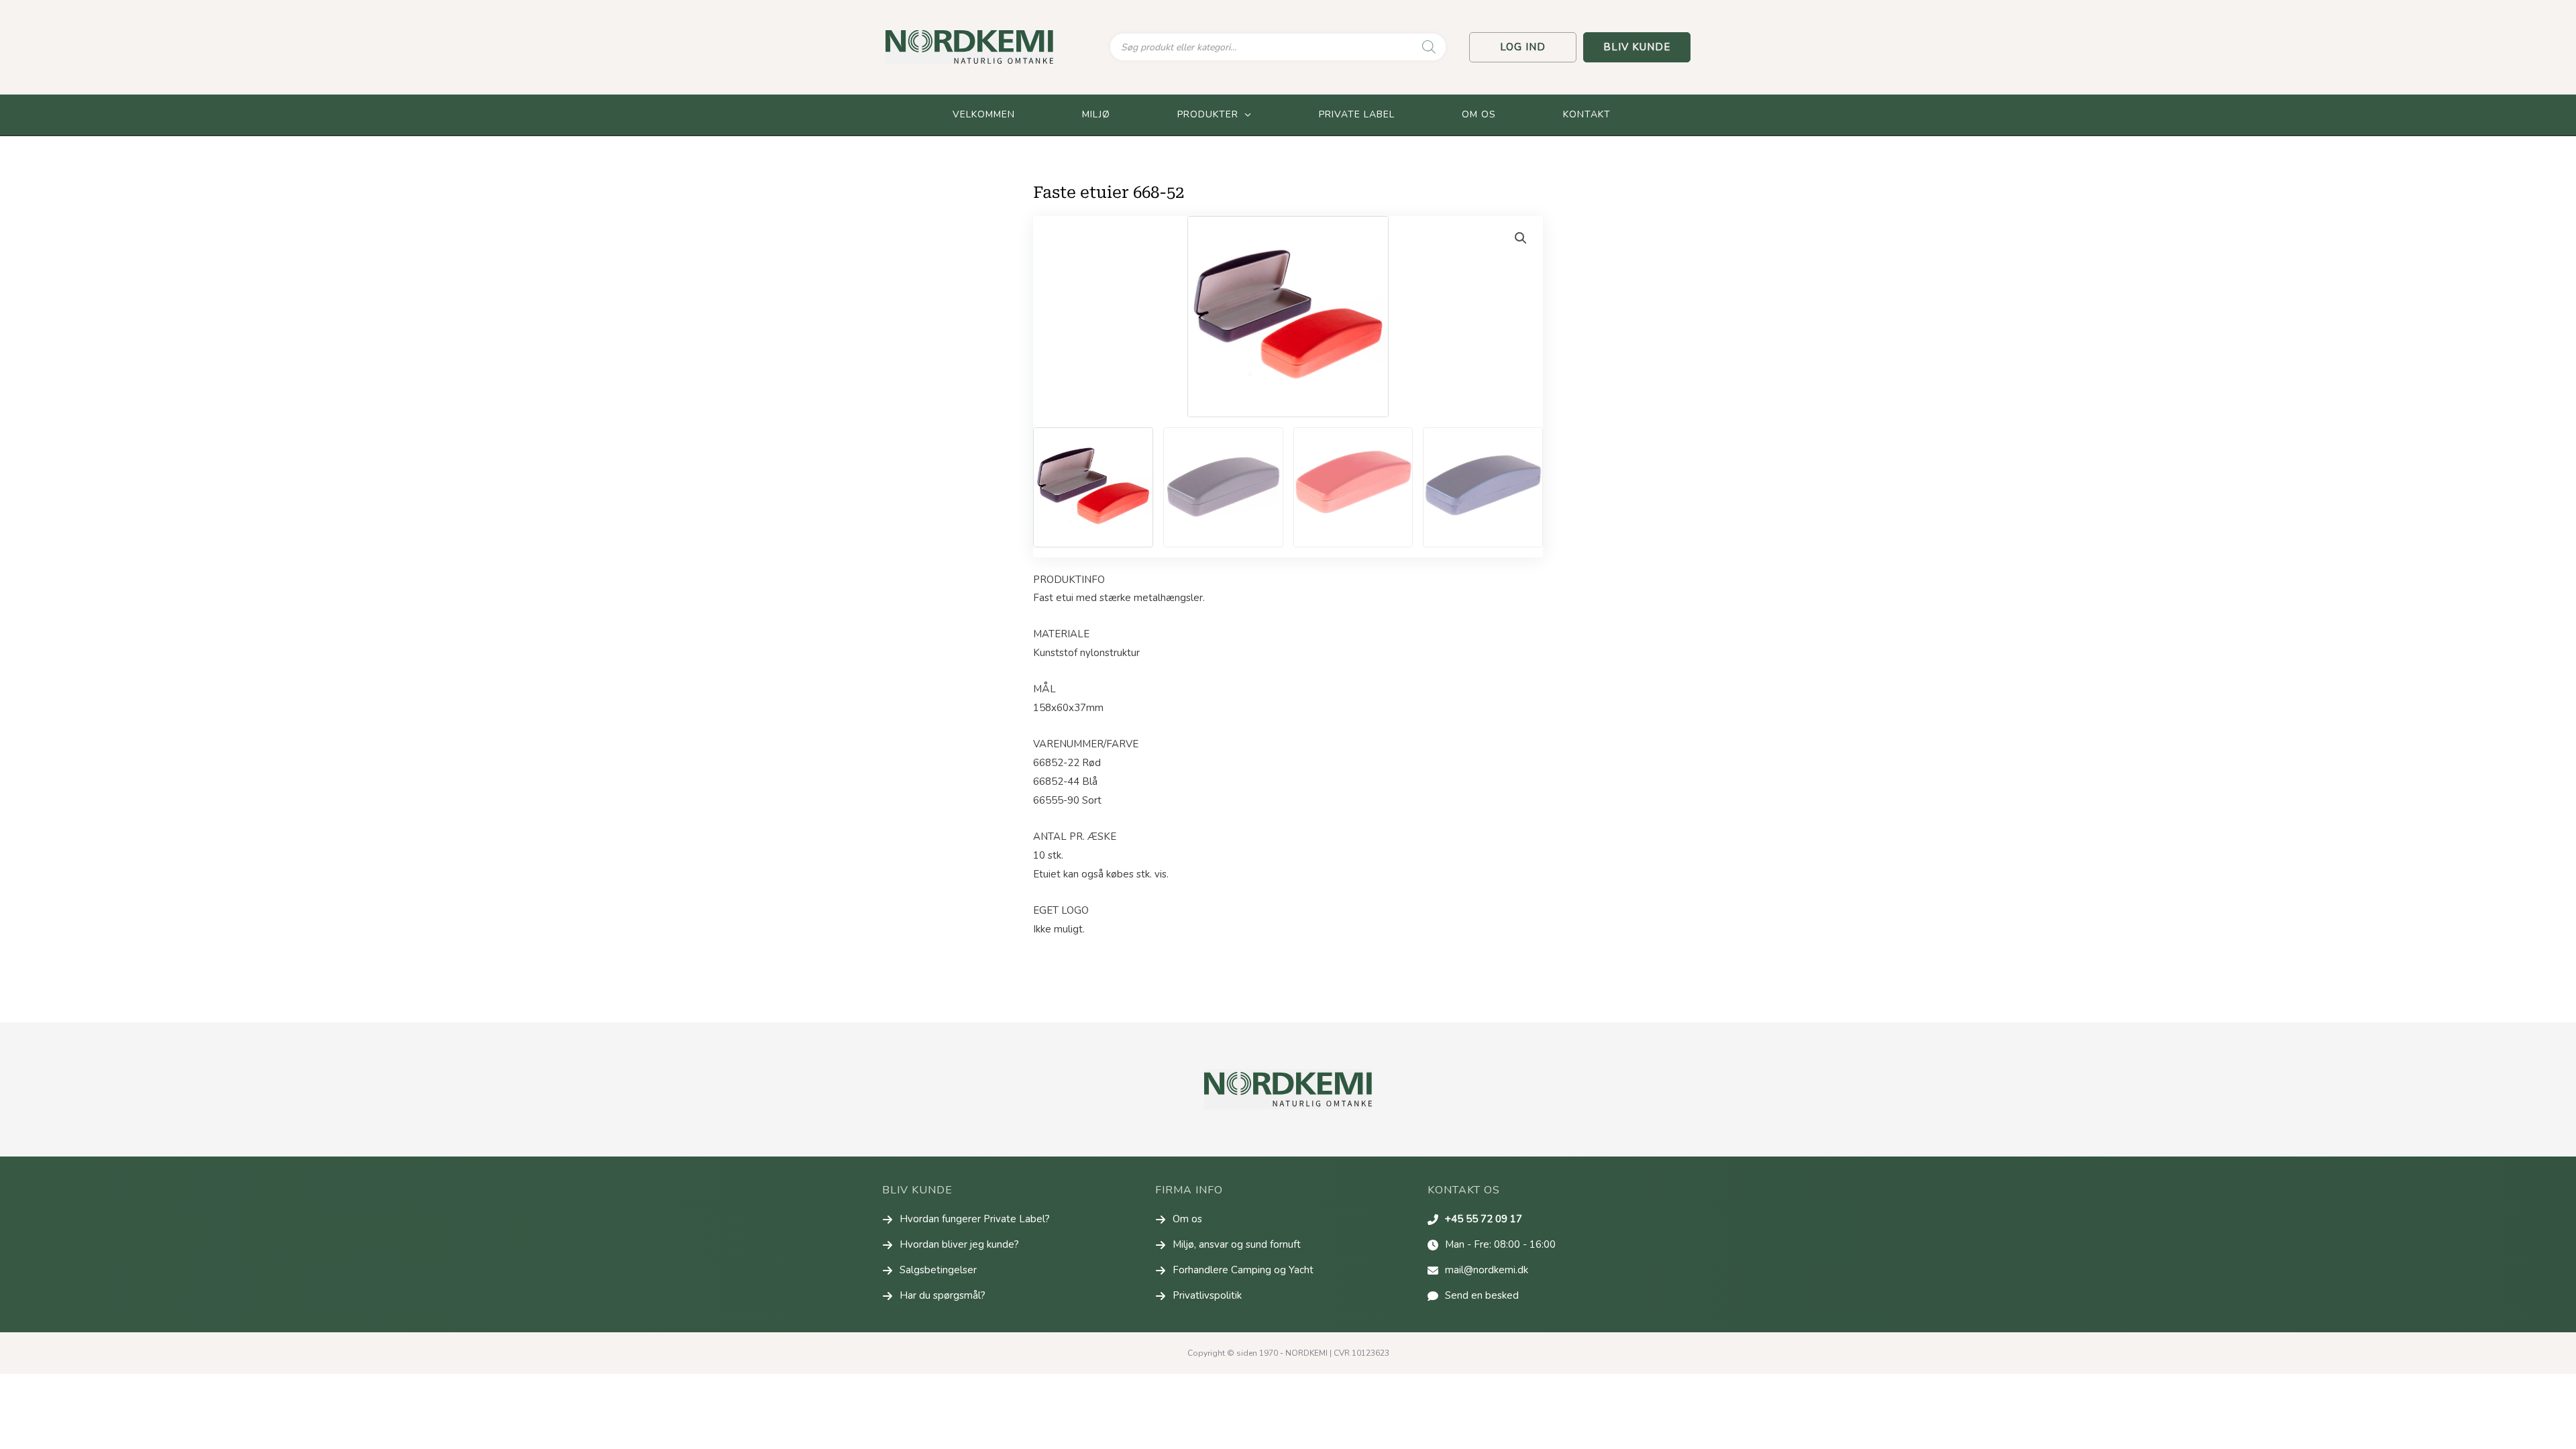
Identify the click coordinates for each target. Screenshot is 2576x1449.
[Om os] (1179, 1220)
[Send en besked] (1473, 1296)
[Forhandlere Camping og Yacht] (1234, 1271)
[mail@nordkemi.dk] (1478, 1271)
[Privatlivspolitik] (1198, 1296)
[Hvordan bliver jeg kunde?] (951, 1245)
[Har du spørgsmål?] (934, 1296)
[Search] (1429, 47)
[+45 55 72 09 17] (1475, 1220)
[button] (1523, 47)
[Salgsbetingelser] (929, 1271)
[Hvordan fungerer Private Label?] (966, 1220)
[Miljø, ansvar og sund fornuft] (1228, 1245)
